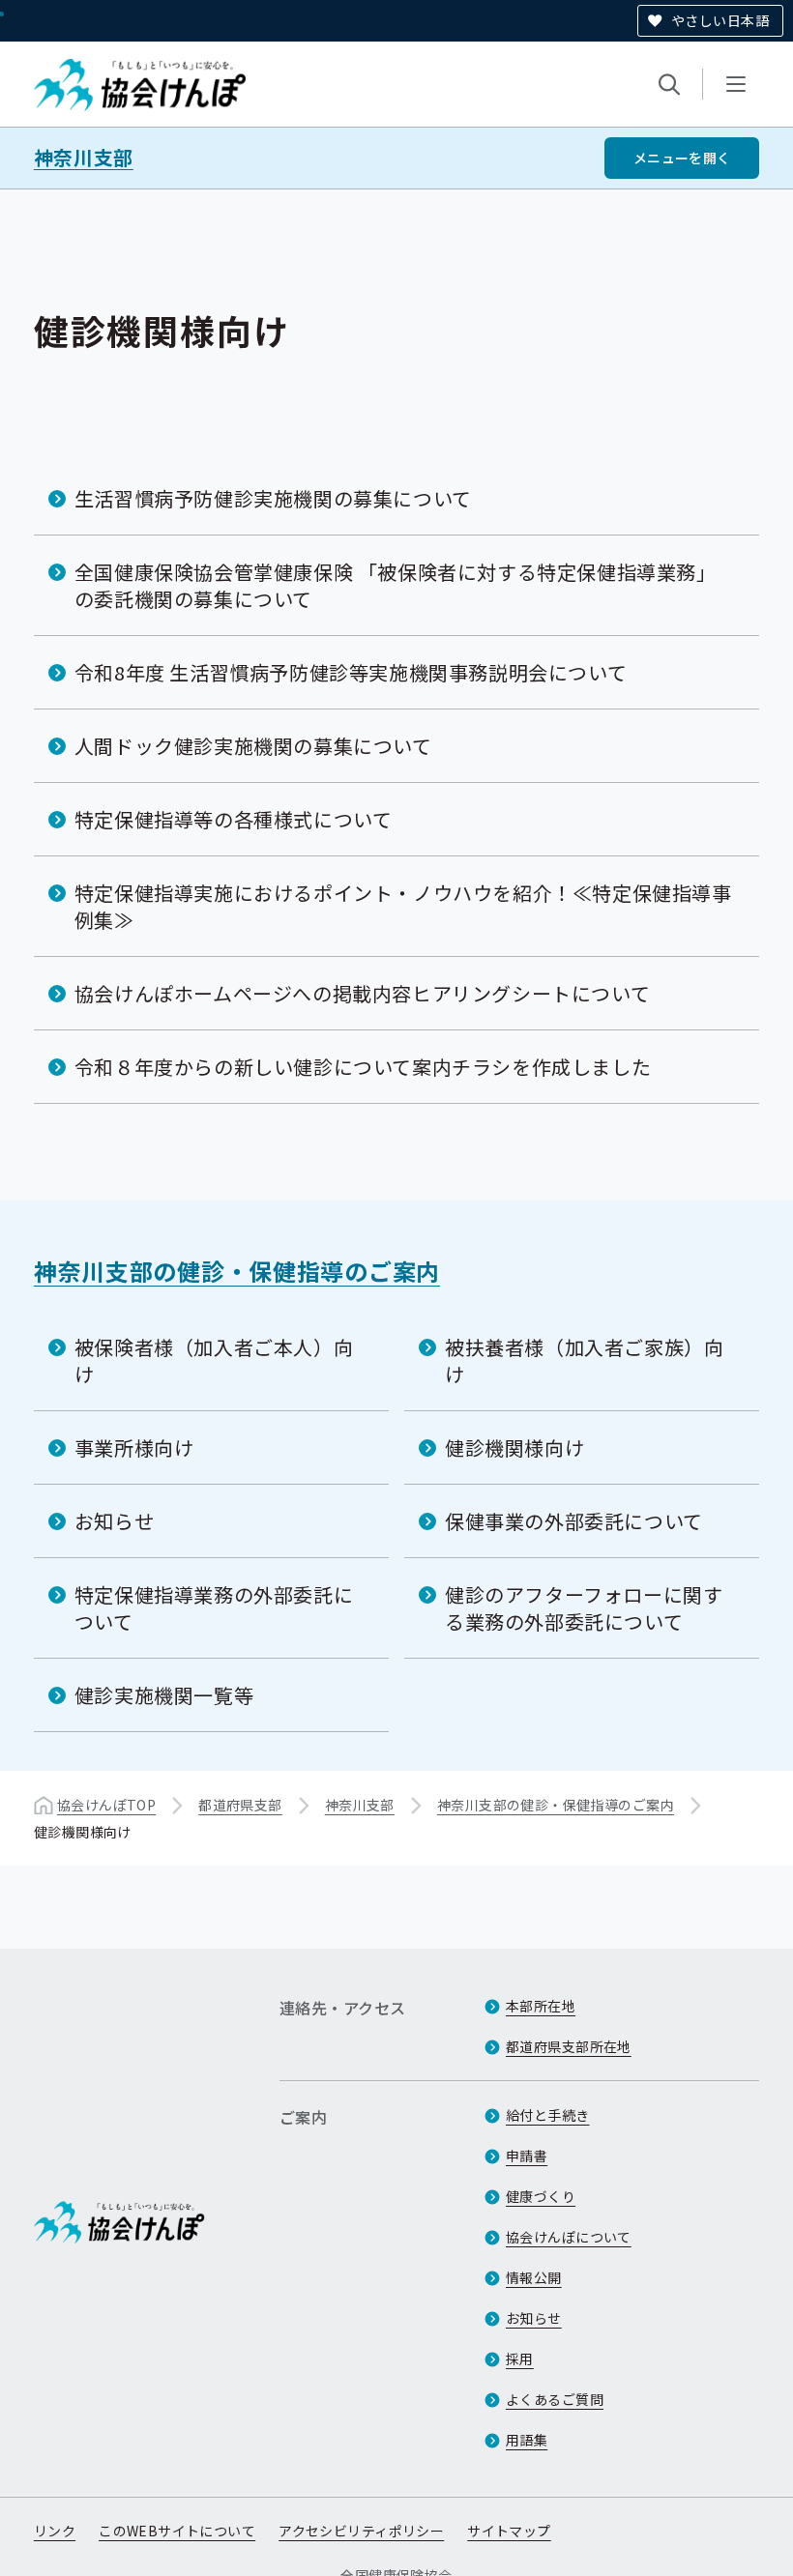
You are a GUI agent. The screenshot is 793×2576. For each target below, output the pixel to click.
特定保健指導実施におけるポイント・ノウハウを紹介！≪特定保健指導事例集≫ (403, 906)
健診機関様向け (514, 1447)
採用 (520, 2359)
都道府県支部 (240, 1805)
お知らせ (114, 1521)
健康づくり (541, 2196)
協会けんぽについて (569, 2237)
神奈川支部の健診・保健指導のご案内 (237, 1271)
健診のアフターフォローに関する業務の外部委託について (584, 1608)
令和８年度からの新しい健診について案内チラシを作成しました (363, 1067)
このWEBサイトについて (177, 2531)
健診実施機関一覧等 (164, 1695)
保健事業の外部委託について (574, 1521)
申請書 (527, 2156)
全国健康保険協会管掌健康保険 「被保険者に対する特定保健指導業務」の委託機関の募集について (396, 585)
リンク (55, 2531)
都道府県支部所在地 (569, 2046)
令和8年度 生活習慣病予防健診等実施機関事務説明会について (351, 672)
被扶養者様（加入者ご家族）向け (584, 1360)
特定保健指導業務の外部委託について (214, 1608)
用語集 (527, 2440)
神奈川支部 (84, 158)
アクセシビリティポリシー (361, 2531)
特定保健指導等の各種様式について (234, 819)
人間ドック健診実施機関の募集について (253, 746)
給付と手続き (548, 2115)
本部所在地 (541, 2006)
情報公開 (534, 2277)
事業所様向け (134, 1447)
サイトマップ (509, 2531)
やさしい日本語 (720, 20)
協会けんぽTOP (106, 1805)
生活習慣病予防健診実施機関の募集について (273, 498)
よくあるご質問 (555, 2399)
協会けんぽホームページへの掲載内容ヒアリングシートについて (362, 993)
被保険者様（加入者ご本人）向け (214, 1360)
